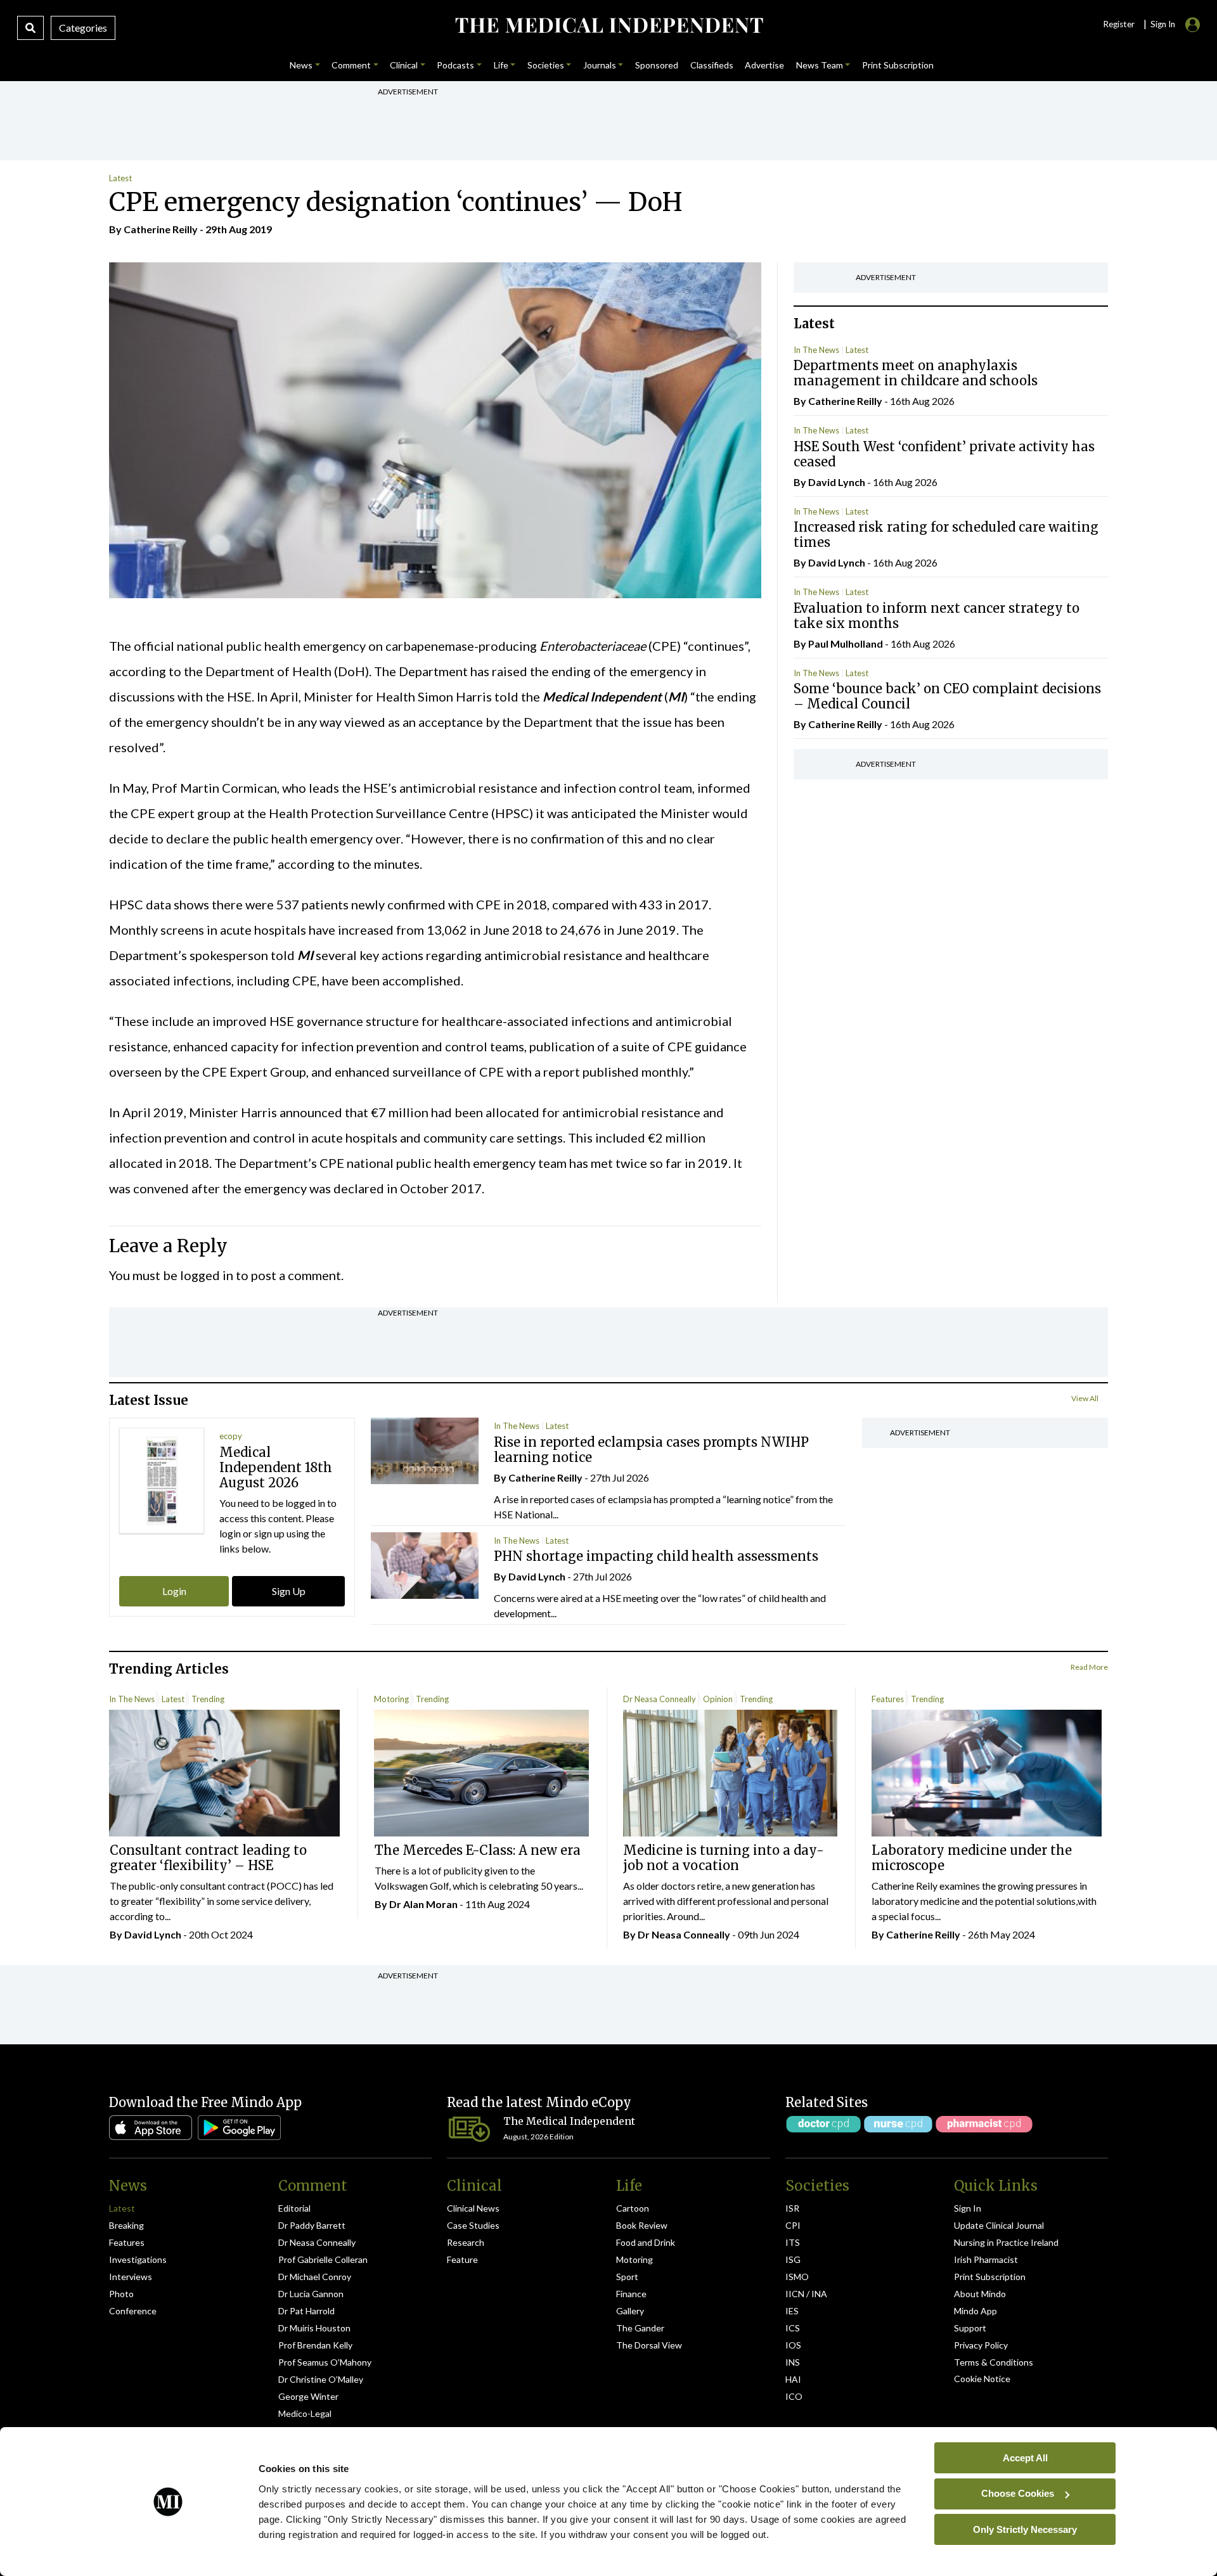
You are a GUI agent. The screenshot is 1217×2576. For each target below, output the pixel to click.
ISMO (797, 2277)
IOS (793, 2345)
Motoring (391, 1699)
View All (1085, 1398)
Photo (121, 2294)
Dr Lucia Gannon (311, 2294)
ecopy (231, 1436)
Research (466, 2242)
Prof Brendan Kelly (315, 2345)
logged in (207, 1275)
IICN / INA (806, 2294)
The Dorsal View (649, 2345)
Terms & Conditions (994, 2362)
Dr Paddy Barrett (312, 2225)
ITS (793, 2242)
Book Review (642, 2225)
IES (792, 2311)
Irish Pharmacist (986, 2259)
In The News (816, 350)
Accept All (1025, 2457)
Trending (208, 1699)
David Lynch (837, 482)
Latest (120, 178)
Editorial (294, 2208)
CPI (793, 2225)
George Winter (308, 2396)
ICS (793, 2328)
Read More (1089, 1667)
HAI (793, 2379)
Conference (133, 2311)
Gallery (630, 2311)
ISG (793, 2259)
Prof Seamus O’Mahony (325, 2362)
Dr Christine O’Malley (321, 2379)
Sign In (968, 2208)
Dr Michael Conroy (315, 2277)
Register (1119, 24)
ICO (794, 2396)
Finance (631, 2294)
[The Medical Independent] (608, 25)
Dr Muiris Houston (314, 2328)
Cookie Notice (982, 2379)
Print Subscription (990, 2277)
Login (174, 1591)
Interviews (131, 2277)
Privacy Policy (981, 2345)
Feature (462, 2259)
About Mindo (980, 2294)
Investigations (138, 2259)
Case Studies (473, 2225)
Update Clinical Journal (999, 2225)
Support (970, 2328)
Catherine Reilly (161, 229)
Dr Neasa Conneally (660, 1699)
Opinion (718, 1699)
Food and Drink (646, 2242)
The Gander (640, 2328)
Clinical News (473, 2208)
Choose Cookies (1018, 2493)
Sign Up (289, 1591)
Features (888, 1699)
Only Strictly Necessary (1025, 2529)
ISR (792, 2208)
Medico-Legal (305, 2413)
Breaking (126, 2225)
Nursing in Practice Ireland (1006, 2242)
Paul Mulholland (846, 644)
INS (793, 2362)
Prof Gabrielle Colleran (323, 2259)
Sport (627, 2277)
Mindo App (976, 2311)
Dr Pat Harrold (306, 2311)
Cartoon (633, 2208)
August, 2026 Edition (538, 2137)
